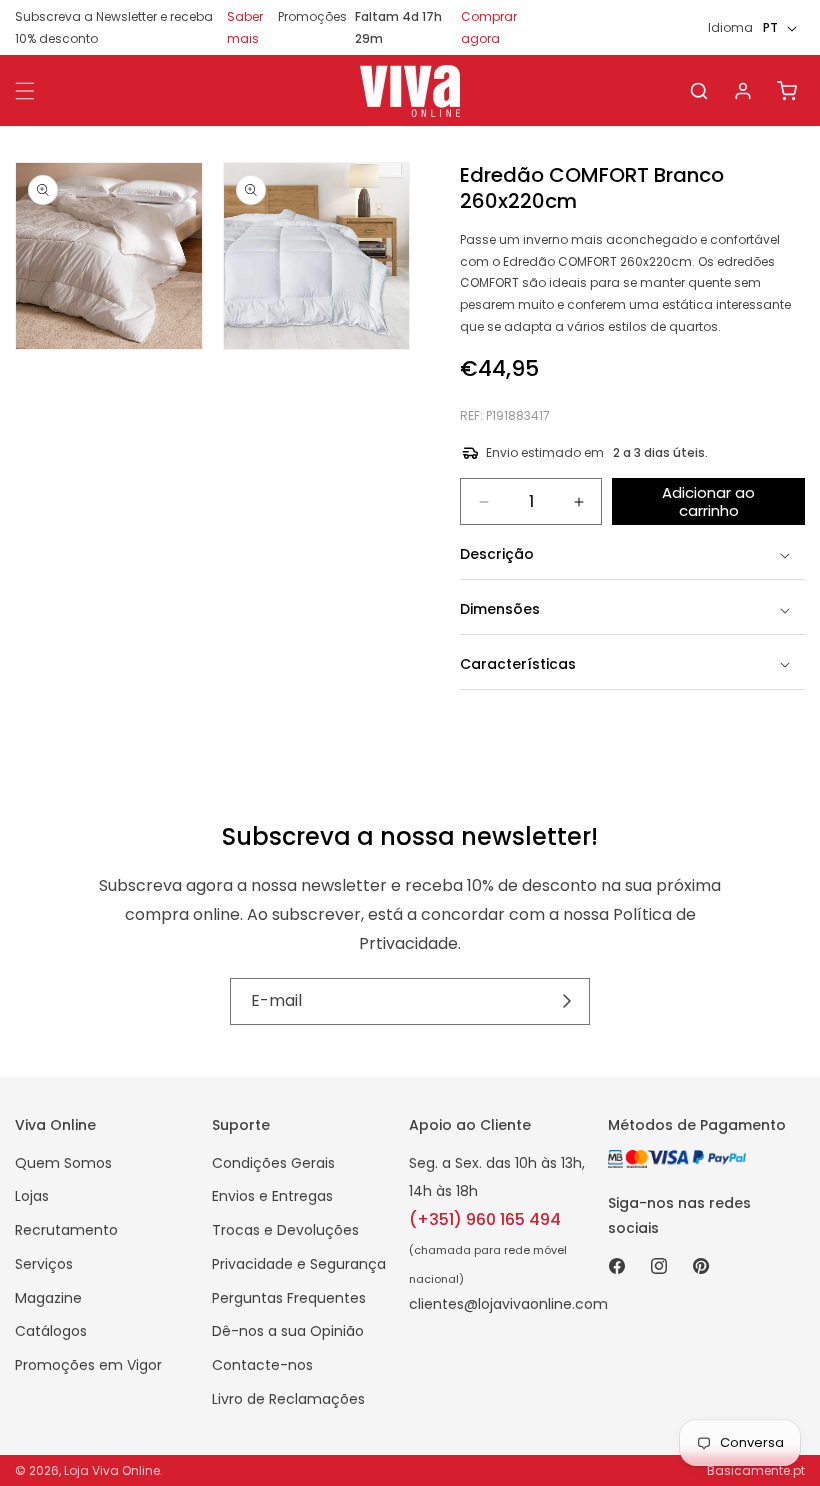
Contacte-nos (262, 1365)
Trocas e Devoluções (285, 1230)
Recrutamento (66, 1230)
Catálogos (51, 1331)
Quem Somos (63, 1163)
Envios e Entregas (272, 1196)
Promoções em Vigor (88, 1365)
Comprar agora (489, 27)
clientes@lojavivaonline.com (508, 1304)
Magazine (48, 1298)
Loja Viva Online (112, 1470)
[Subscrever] (567, 1002)
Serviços (44, 1264)
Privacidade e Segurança (299, 1264)
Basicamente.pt (756, 1470)
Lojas (32, 1196)
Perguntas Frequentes (289, 1298)
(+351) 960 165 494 (485, 1219)
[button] (699, 91)
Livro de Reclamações (288, 1399)
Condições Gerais (273, 1163)
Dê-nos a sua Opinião (288, 1331)
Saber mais (245, 27)
